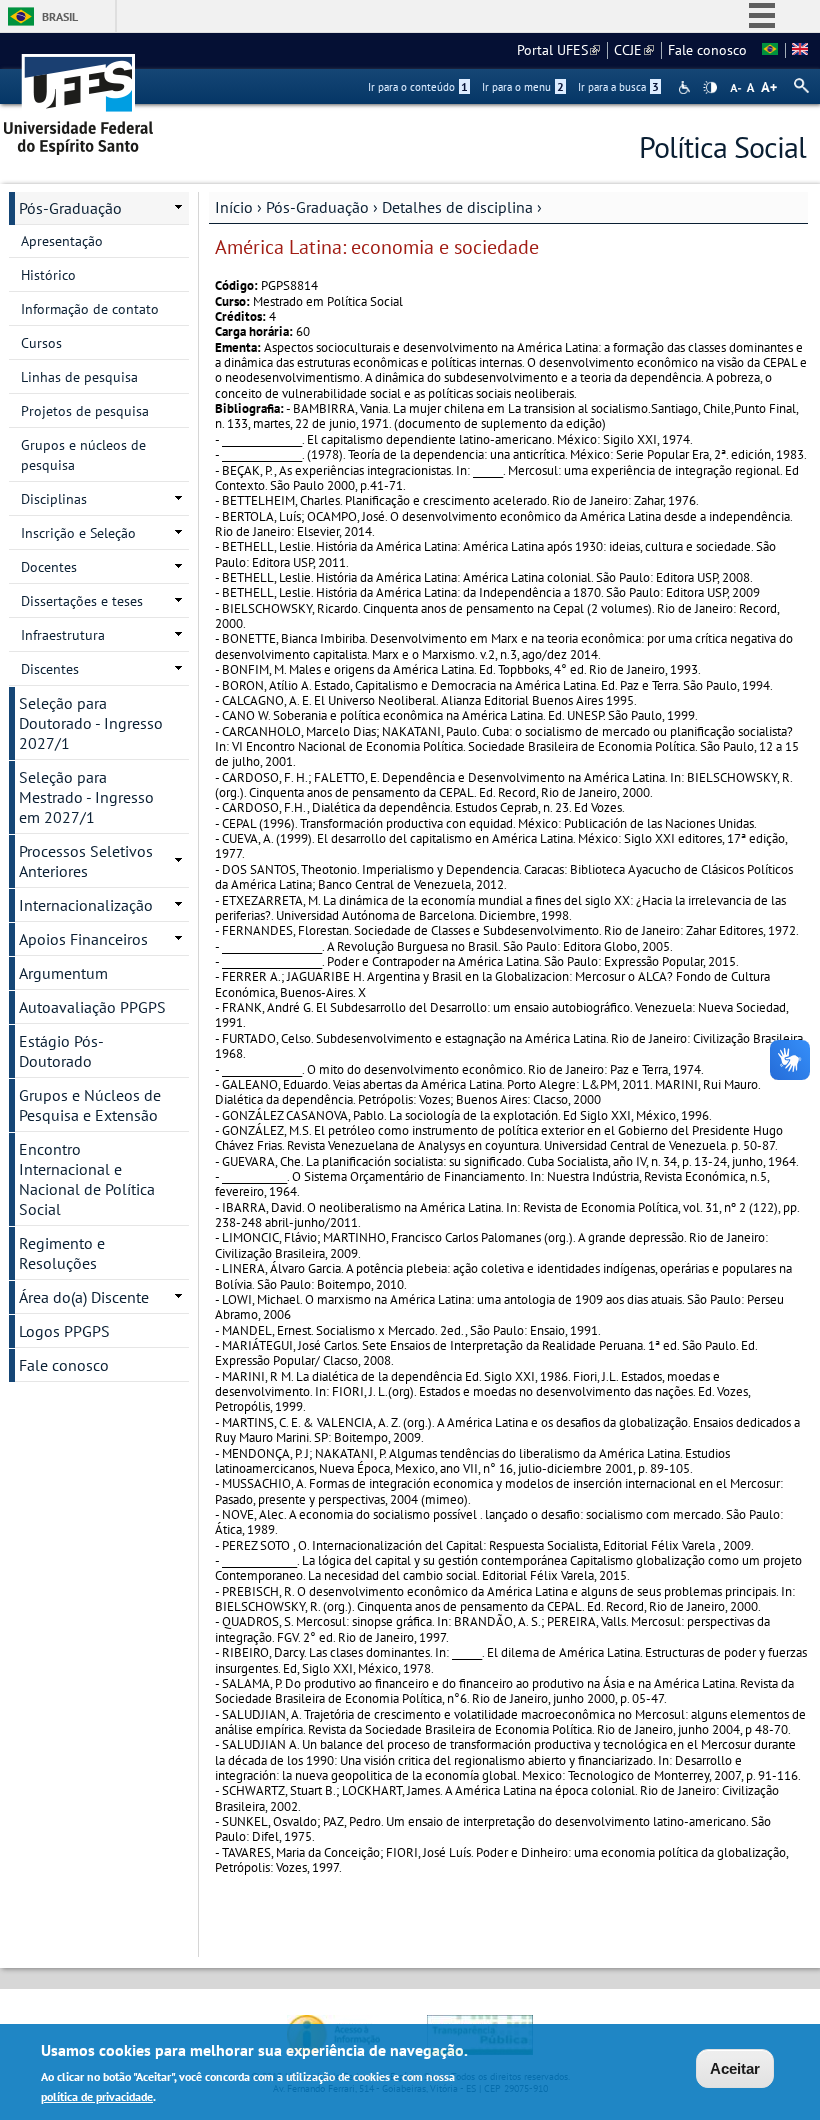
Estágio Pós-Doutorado (61, 1051)
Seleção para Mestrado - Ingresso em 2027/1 (86, 797)
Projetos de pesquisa (85, 411)
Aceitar (735, 2068)
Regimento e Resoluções (62, 1253)
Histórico (48, 275)
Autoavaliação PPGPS (92, 1007)
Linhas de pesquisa (79, 377)
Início (234, 207)
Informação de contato (90, 309)
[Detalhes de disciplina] (770, 50)
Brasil (60, 16)
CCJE (634, 50)
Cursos (41, 343)
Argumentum (63, 973)
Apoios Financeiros (83, 939)
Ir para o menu (523, 87)
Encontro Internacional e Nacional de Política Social (87, 1179)
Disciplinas (54, 499)
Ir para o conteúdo (418, 87)
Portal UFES (558, 50)
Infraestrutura (63, 635)
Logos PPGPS (64, 1331)
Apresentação (62, 241)
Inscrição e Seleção (78, 533)
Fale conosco (707, 50)
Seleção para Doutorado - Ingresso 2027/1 (91, 723)
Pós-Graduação (317, 207)
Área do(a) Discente (84, 1297)
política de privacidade (97, 2096)
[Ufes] (79, 97)
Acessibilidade (686, 87)
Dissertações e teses (82, 601)
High (710, 88)
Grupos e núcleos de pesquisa (83, 455)
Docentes (49, 567)
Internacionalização (86, 905)
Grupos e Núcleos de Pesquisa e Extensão (90, 1105)
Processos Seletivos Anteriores (86, 861)
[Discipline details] (800, 50)
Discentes (50, 669)
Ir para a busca (618, 87)
